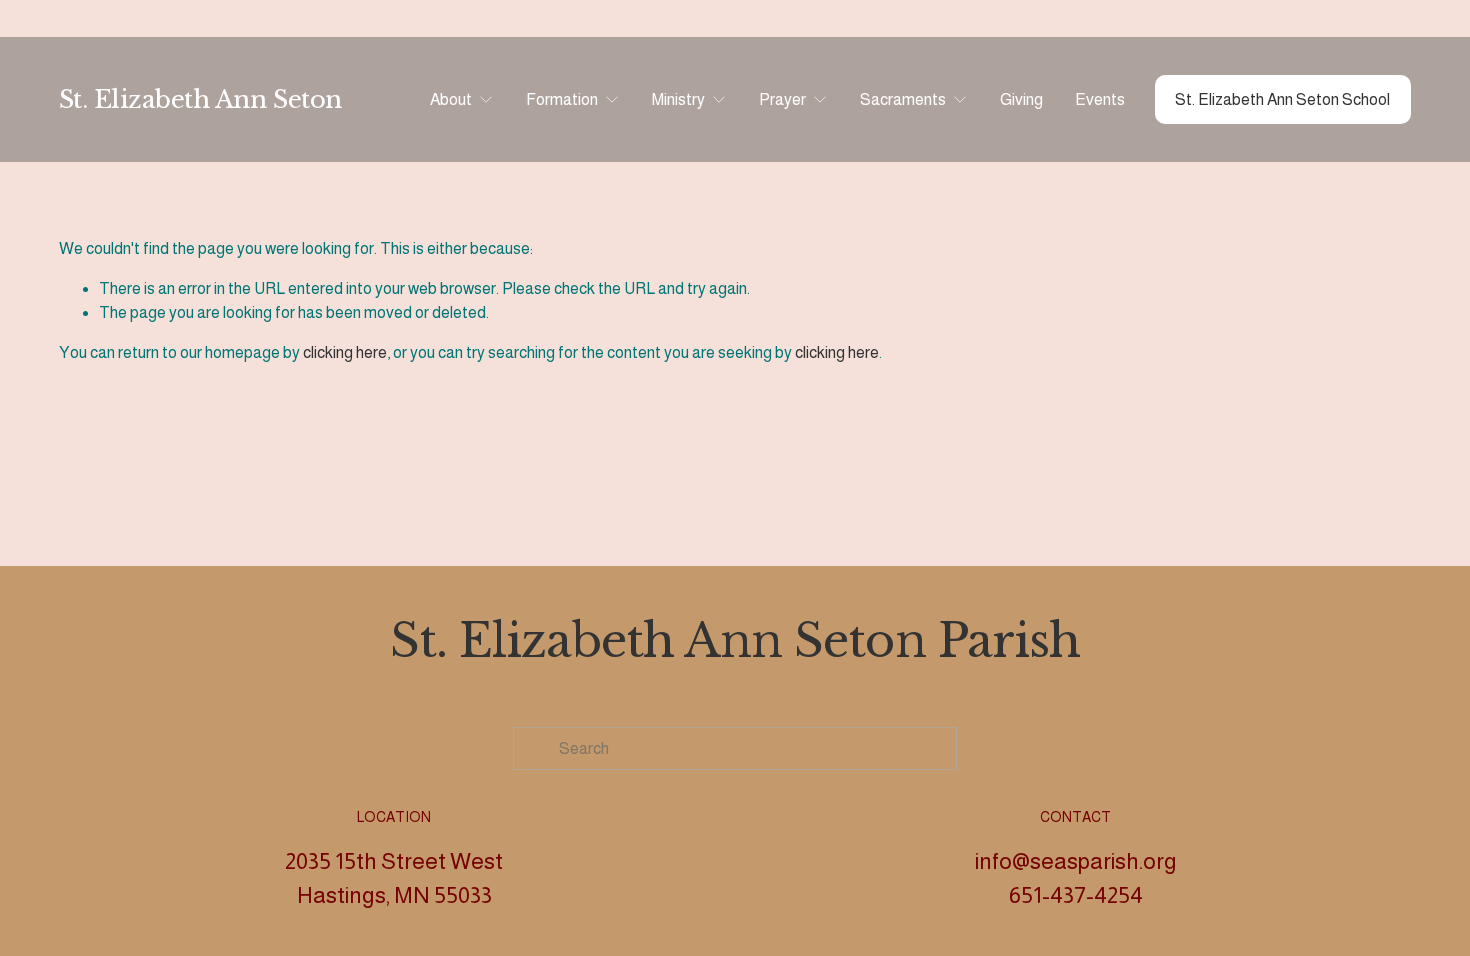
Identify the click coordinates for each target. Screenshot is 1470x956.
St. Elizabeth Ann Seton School (1282, 99)
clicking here (345, 352)
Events (1100, 99)
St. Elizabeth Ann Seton (200, 99)
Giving (1021, 99)
